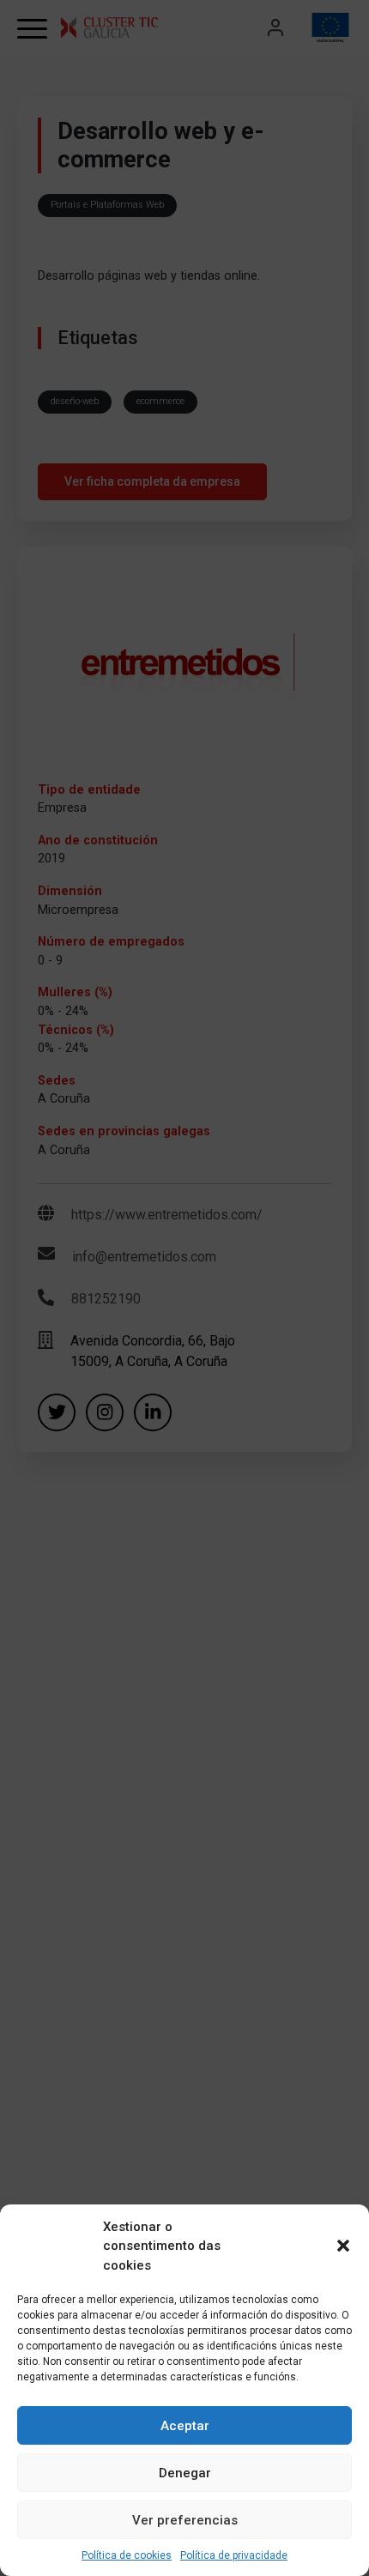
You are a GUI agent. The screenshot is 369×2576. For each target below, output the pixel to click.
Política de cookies (127, 2555)
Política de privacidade (234, 2555)
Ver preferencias (185, 2520)
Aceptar (185, 2426)
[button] (343, 2246)
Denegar (185, 2473)
